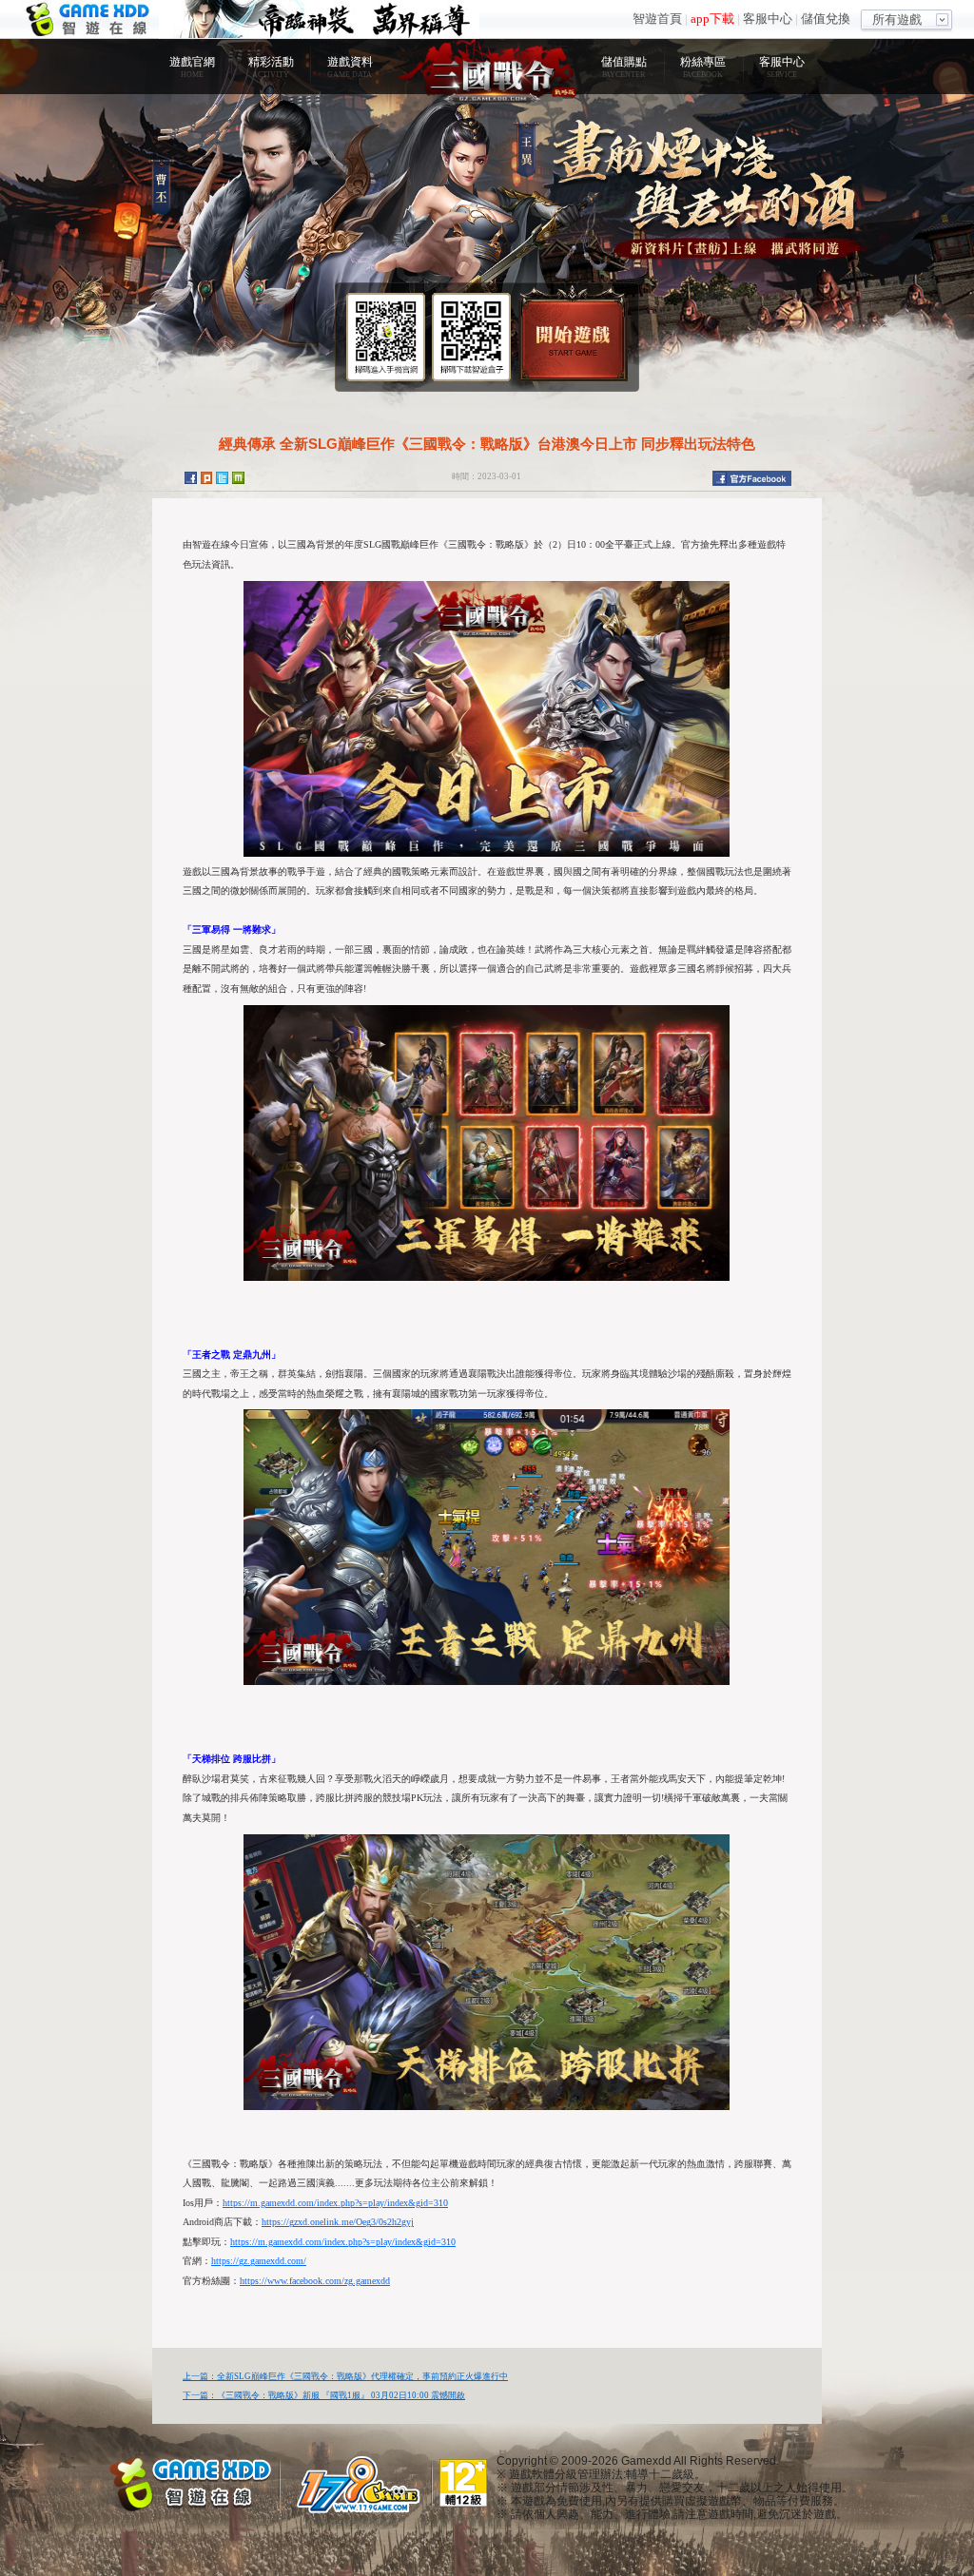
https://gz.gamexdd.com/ (259, 2261)
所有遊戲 (897, 19)
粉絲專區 (703, 68)
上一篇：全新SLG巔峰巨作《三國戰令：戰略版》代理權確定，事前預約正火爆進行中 (345, 2376)
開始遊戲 (573, 333)
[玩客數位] (363, 2483)
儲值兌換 (826, 19)
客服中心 (768, 19)
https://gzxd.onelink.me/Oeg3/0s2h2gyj (338, 2222)
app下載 (712, 19)
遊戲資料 (350, 68)
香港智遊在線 (90, 19)
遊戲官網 (192, 68)
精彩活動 (271, 68)
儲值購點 (624, 68)
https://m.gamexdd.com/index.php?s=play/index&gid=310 (335, 2203)
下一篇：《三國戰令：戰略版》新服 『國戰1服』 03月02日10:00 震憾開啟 (324, 2395)
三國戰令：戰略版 (487, 70)
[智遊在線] (192, 2481)
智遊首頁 (657, 19)
